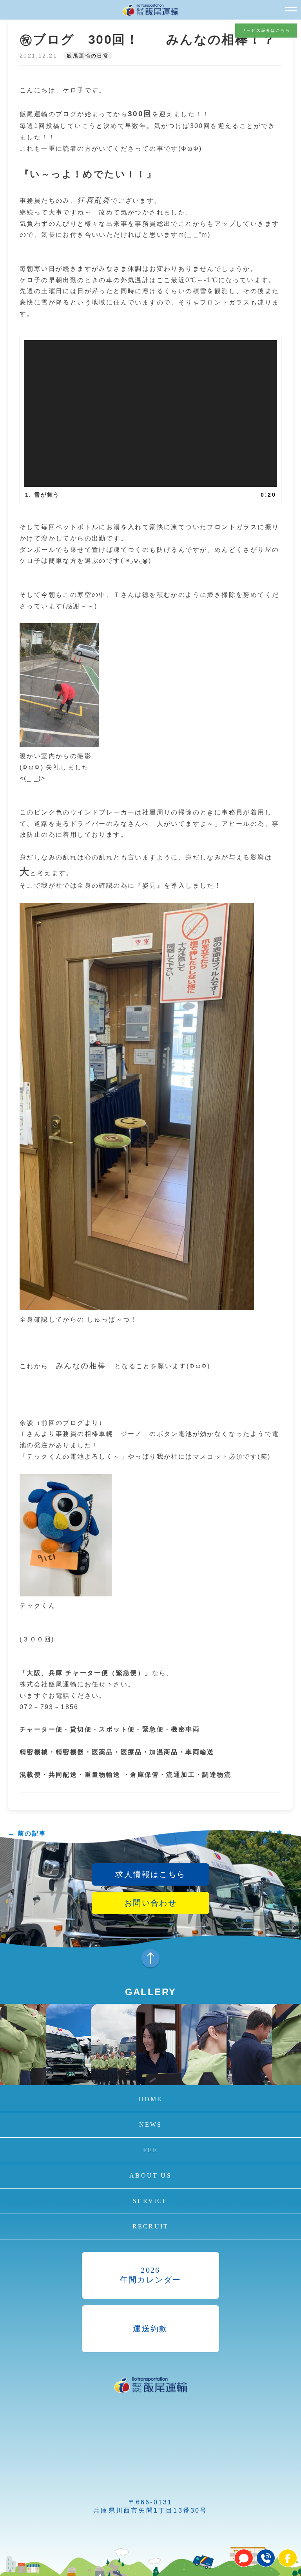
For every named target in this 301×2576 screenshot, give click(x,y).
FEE (151, 2150)
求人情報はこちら (150, 1874)
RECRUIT (150, 2226)
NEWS (151, 2125)
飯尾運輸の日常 (88, 56)
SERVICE (150, 2201)
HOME (151, 2099)
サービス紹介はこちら (266, 30)
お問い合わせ (150, 1903)
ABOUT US (150, 2175)
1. (43, 495)
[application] (150, 414)
